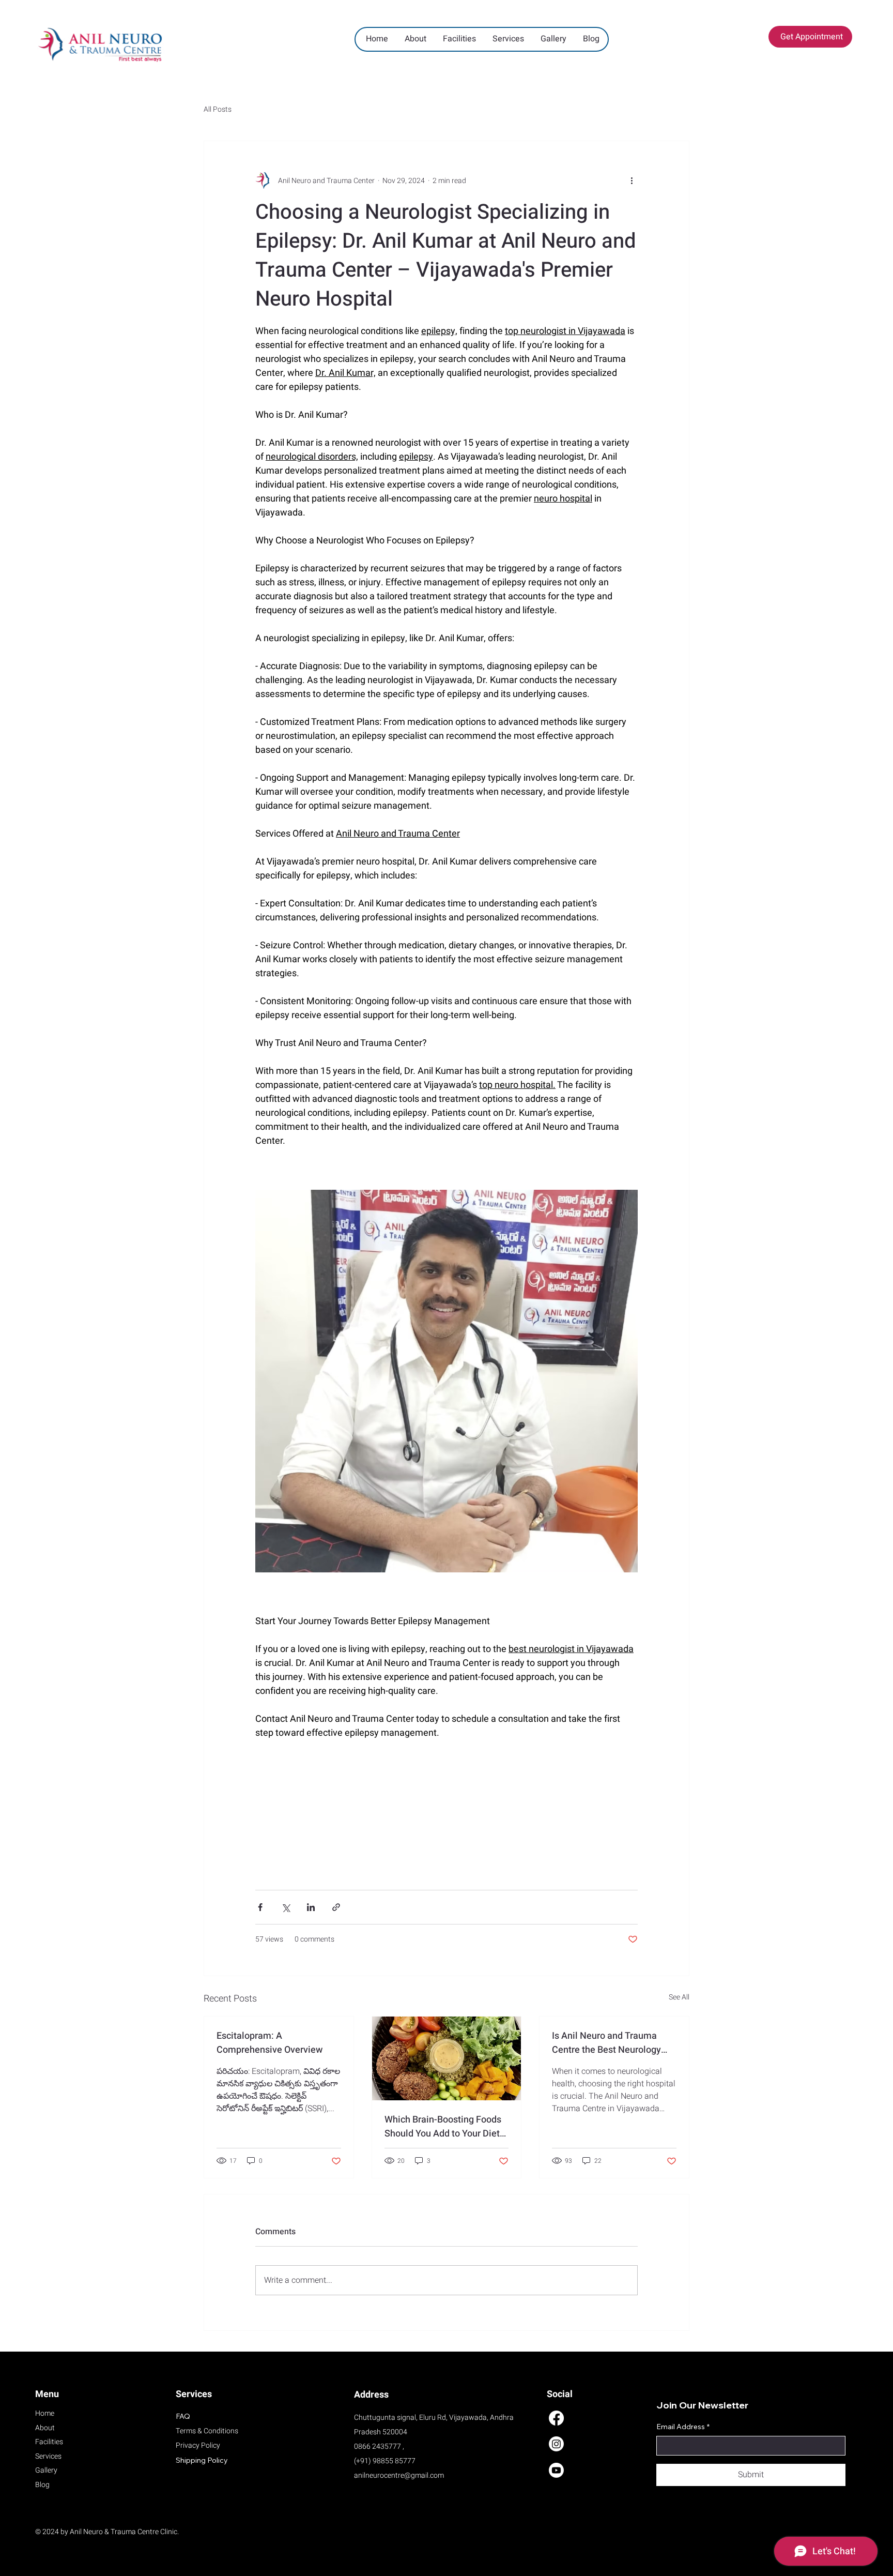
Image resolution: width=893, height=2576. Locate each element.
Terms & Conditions (207, 2431)
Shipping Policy (202, 2460)
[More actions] (632, 180)
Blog (42, 2485)
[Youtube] (556, 2470)
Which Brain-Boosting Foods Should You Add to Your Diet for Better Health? (443, 2127)
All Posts (218, 110)
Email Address (683, 2427)
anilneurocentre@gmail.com (399, 2475)
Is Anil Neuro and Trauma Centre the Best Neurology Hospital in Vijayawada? (606, 2043)
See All (679, 1997)
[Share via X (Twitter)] (286, 1907)
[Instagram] (556, 2444)
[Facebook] (556, 2418)
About (45, 2428)
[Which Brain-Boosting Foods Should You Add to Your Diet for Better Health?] (447, 2058)
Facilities (49, 2442)
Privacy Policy (198, 2445)
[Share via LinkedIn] (311, 1907)
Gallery (46, 2470)
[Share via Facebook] (260, 1907)
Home (45, 2413)
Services (48, 2456)
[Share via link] (336, 1907)
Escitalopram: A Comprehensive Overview (270, 2043)
